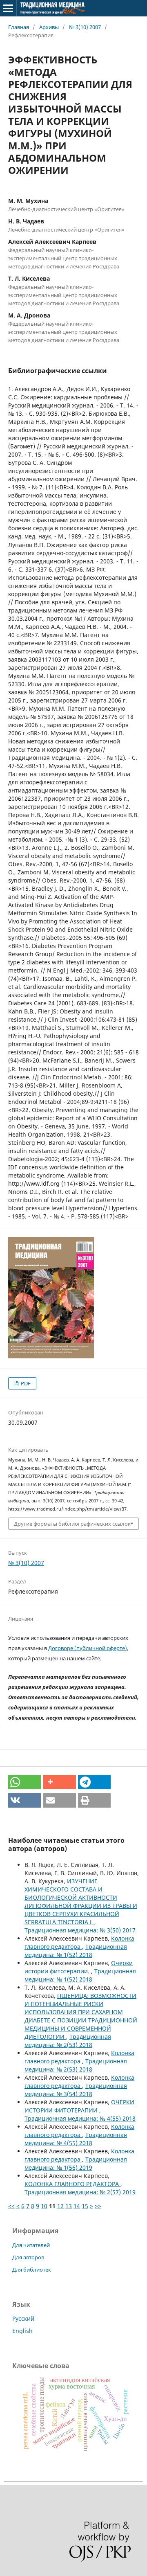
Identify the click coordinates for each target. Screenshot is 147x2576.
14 (77, 2206)
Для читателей (31, 2245)
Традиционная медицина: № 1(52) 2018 (76, 1951)
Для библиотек (32, 2270)
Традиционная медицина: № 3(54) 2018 (76, 2090)
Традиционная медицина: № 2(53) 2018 (68, 2041)
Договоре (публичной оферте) (88, 1648)
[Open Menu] (8, 8)
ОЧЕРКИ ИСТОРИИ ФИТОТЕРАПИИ (79, 2106)
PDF (25, 1383)
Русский (23, 2318)
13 (69, 2206)
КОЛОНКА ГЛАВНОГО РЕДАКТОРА (72, 2184)
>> (98, 2206)
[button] (24, 1782)
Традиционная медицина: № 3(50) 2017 (80, 1930)
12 (60, 2206)
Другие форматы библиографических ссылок (72, 1524)
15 (85, 2206)
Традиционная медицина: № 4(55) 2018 (80, 2118)
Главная (19, 27)
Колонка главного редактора (79, 1942)
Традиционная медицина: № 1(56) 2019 (76, 2163)
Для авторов (28, 2257)
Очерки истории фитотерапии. (79, 1967)
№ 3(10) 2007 (85, 27)
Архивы (49, 27)
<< (11, 2206)
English (22, 2331)
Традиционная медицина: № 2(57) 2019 (80, 2192)
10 (44, 2206)
